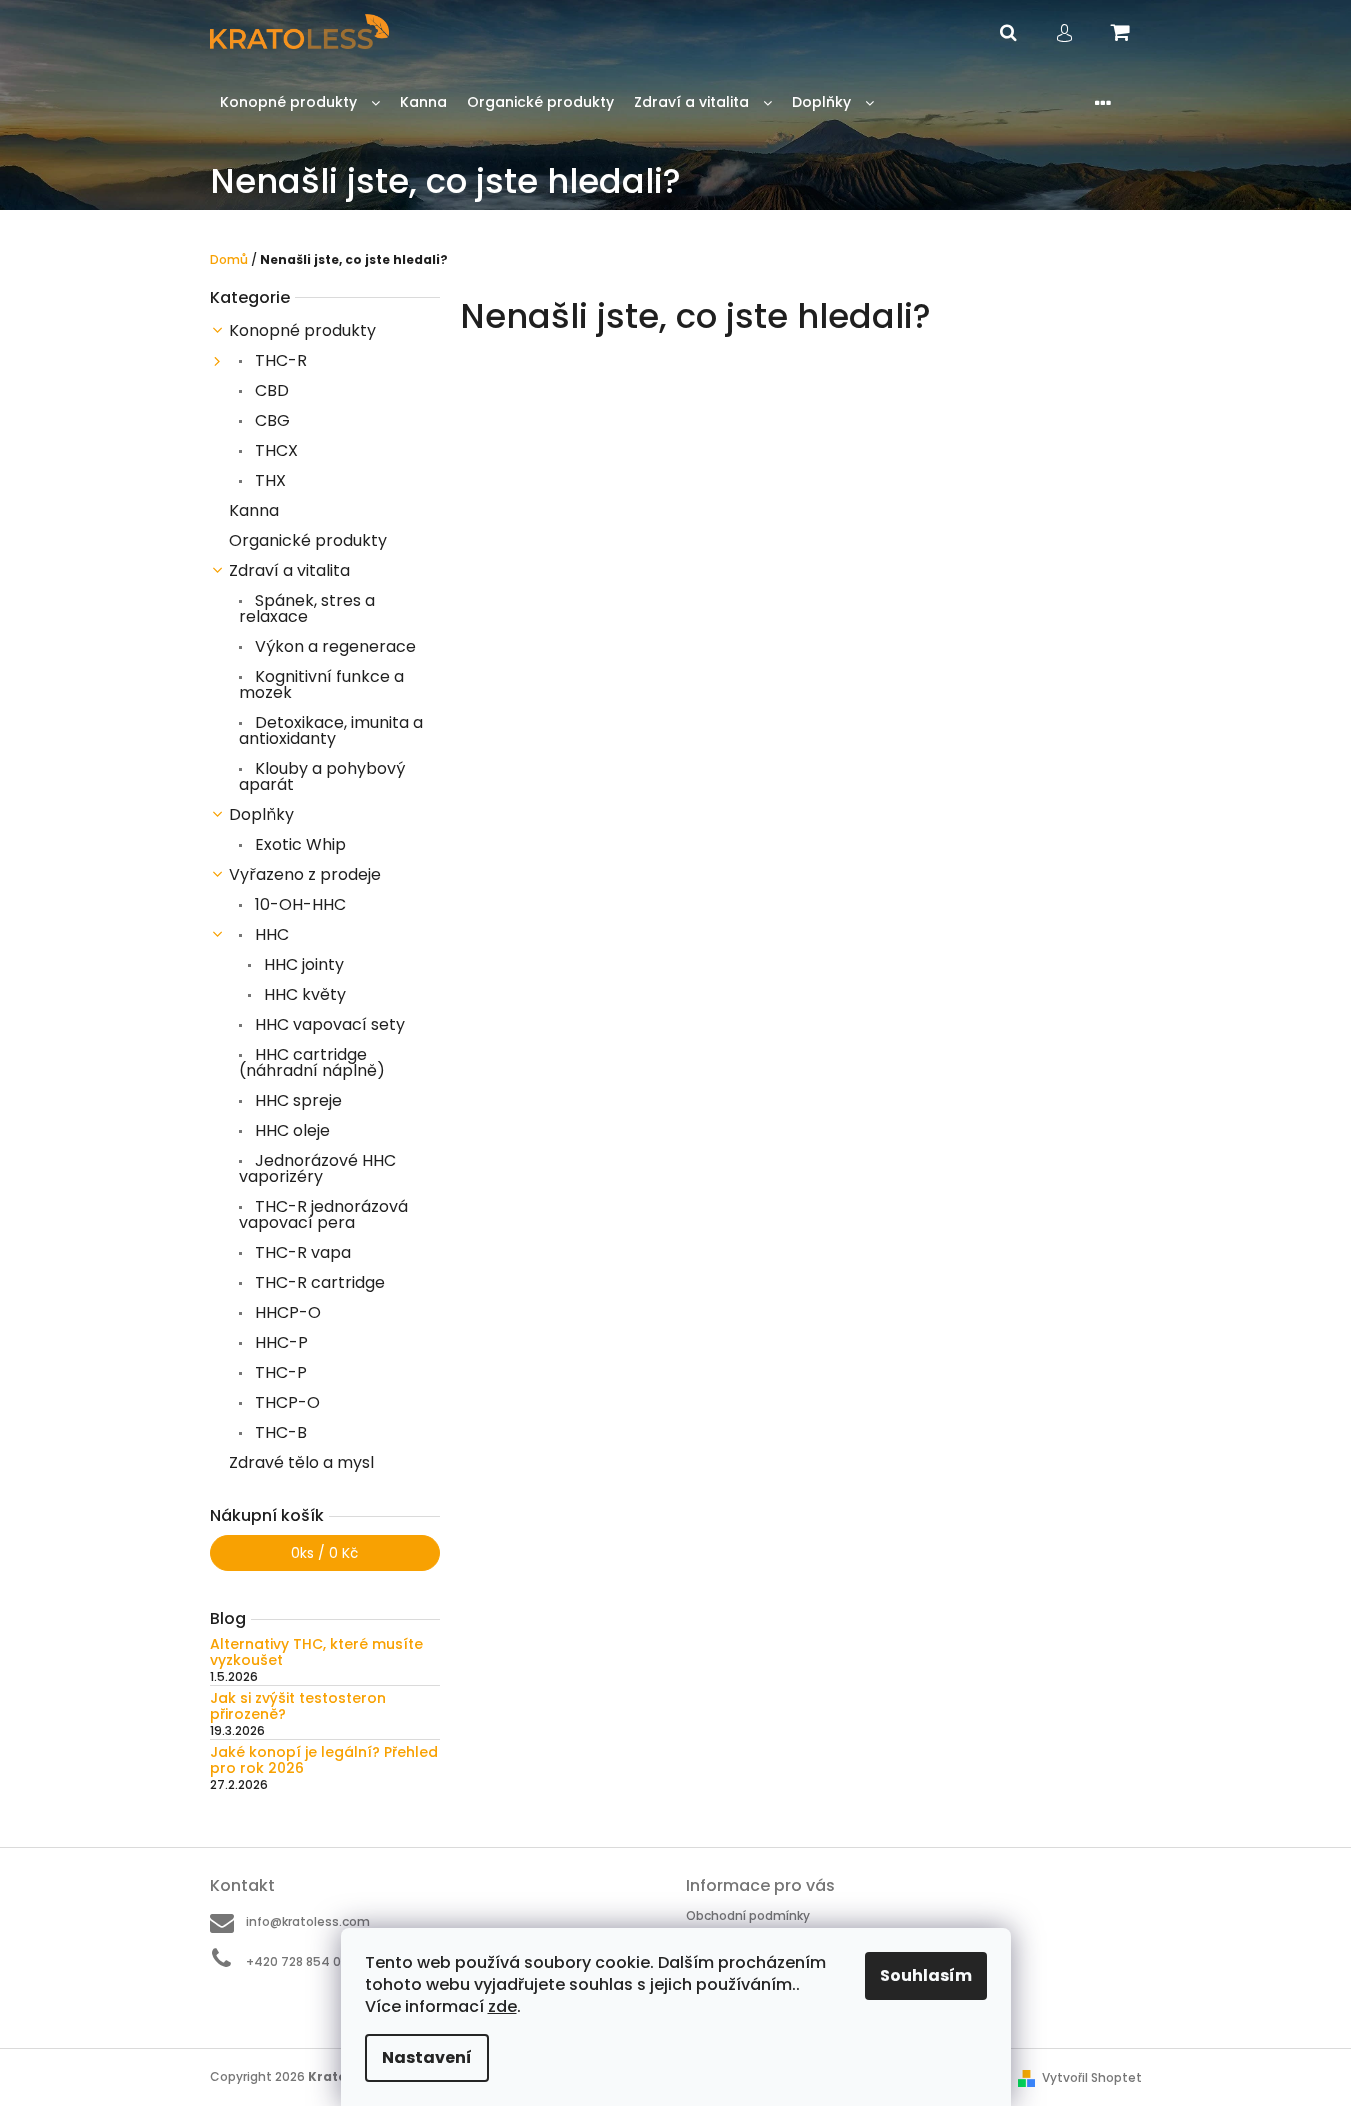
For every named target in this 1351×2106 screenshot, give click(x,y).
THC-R (279, 360)
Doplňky (261, 814)
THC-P (279, 1372)
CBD (270, 390)
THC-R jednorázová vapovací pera (323, 1214)
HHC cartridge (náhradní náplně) (312, 1062)
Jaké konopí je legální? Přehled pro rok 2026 (324, 1760)
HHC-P (279, 1342)
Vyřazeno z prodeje (305, 874)
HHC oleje (290, 1130)
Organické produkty (308, 540)
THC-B (279, 1432)
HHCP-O (286, 1312)
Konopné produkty (302, 330)
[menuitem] (300, 102)
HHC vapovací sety (328, 1024)
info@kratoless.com (308, 1921)
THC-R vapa (301, 1252)
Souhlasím (926, 1975)
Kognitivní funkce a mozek (321, 684)
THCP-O (285, 1402)
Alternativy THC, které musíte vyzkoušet (316, 1652)
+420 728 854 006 (301, 1961)
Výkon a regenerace (333, 646)
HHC (270, 934)
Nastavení (427, 2057)
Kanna (254, 510)
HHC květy (303, 994)
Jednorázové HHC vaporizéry (317, 1168)
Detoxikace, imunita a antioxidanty (331, 730)
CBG (270, 420)
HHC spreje (296, 1100)
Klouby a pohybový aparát (322, 776)
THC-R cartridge (318, 1282)
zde (502, 2006)
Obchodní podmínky (748, 1915)
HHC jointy (302, 964)
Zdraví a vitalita (289, 570)
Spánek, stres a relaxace (307, 608)
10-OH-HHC (298, 904)
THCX (274, 450)
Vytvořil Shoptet (1092, 2077)
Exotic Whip (298, 844)
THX (268, 480)
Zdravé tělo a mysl (301, 1462)
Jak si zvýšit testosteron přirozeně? (298, 1706)
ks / (324, 1553)
